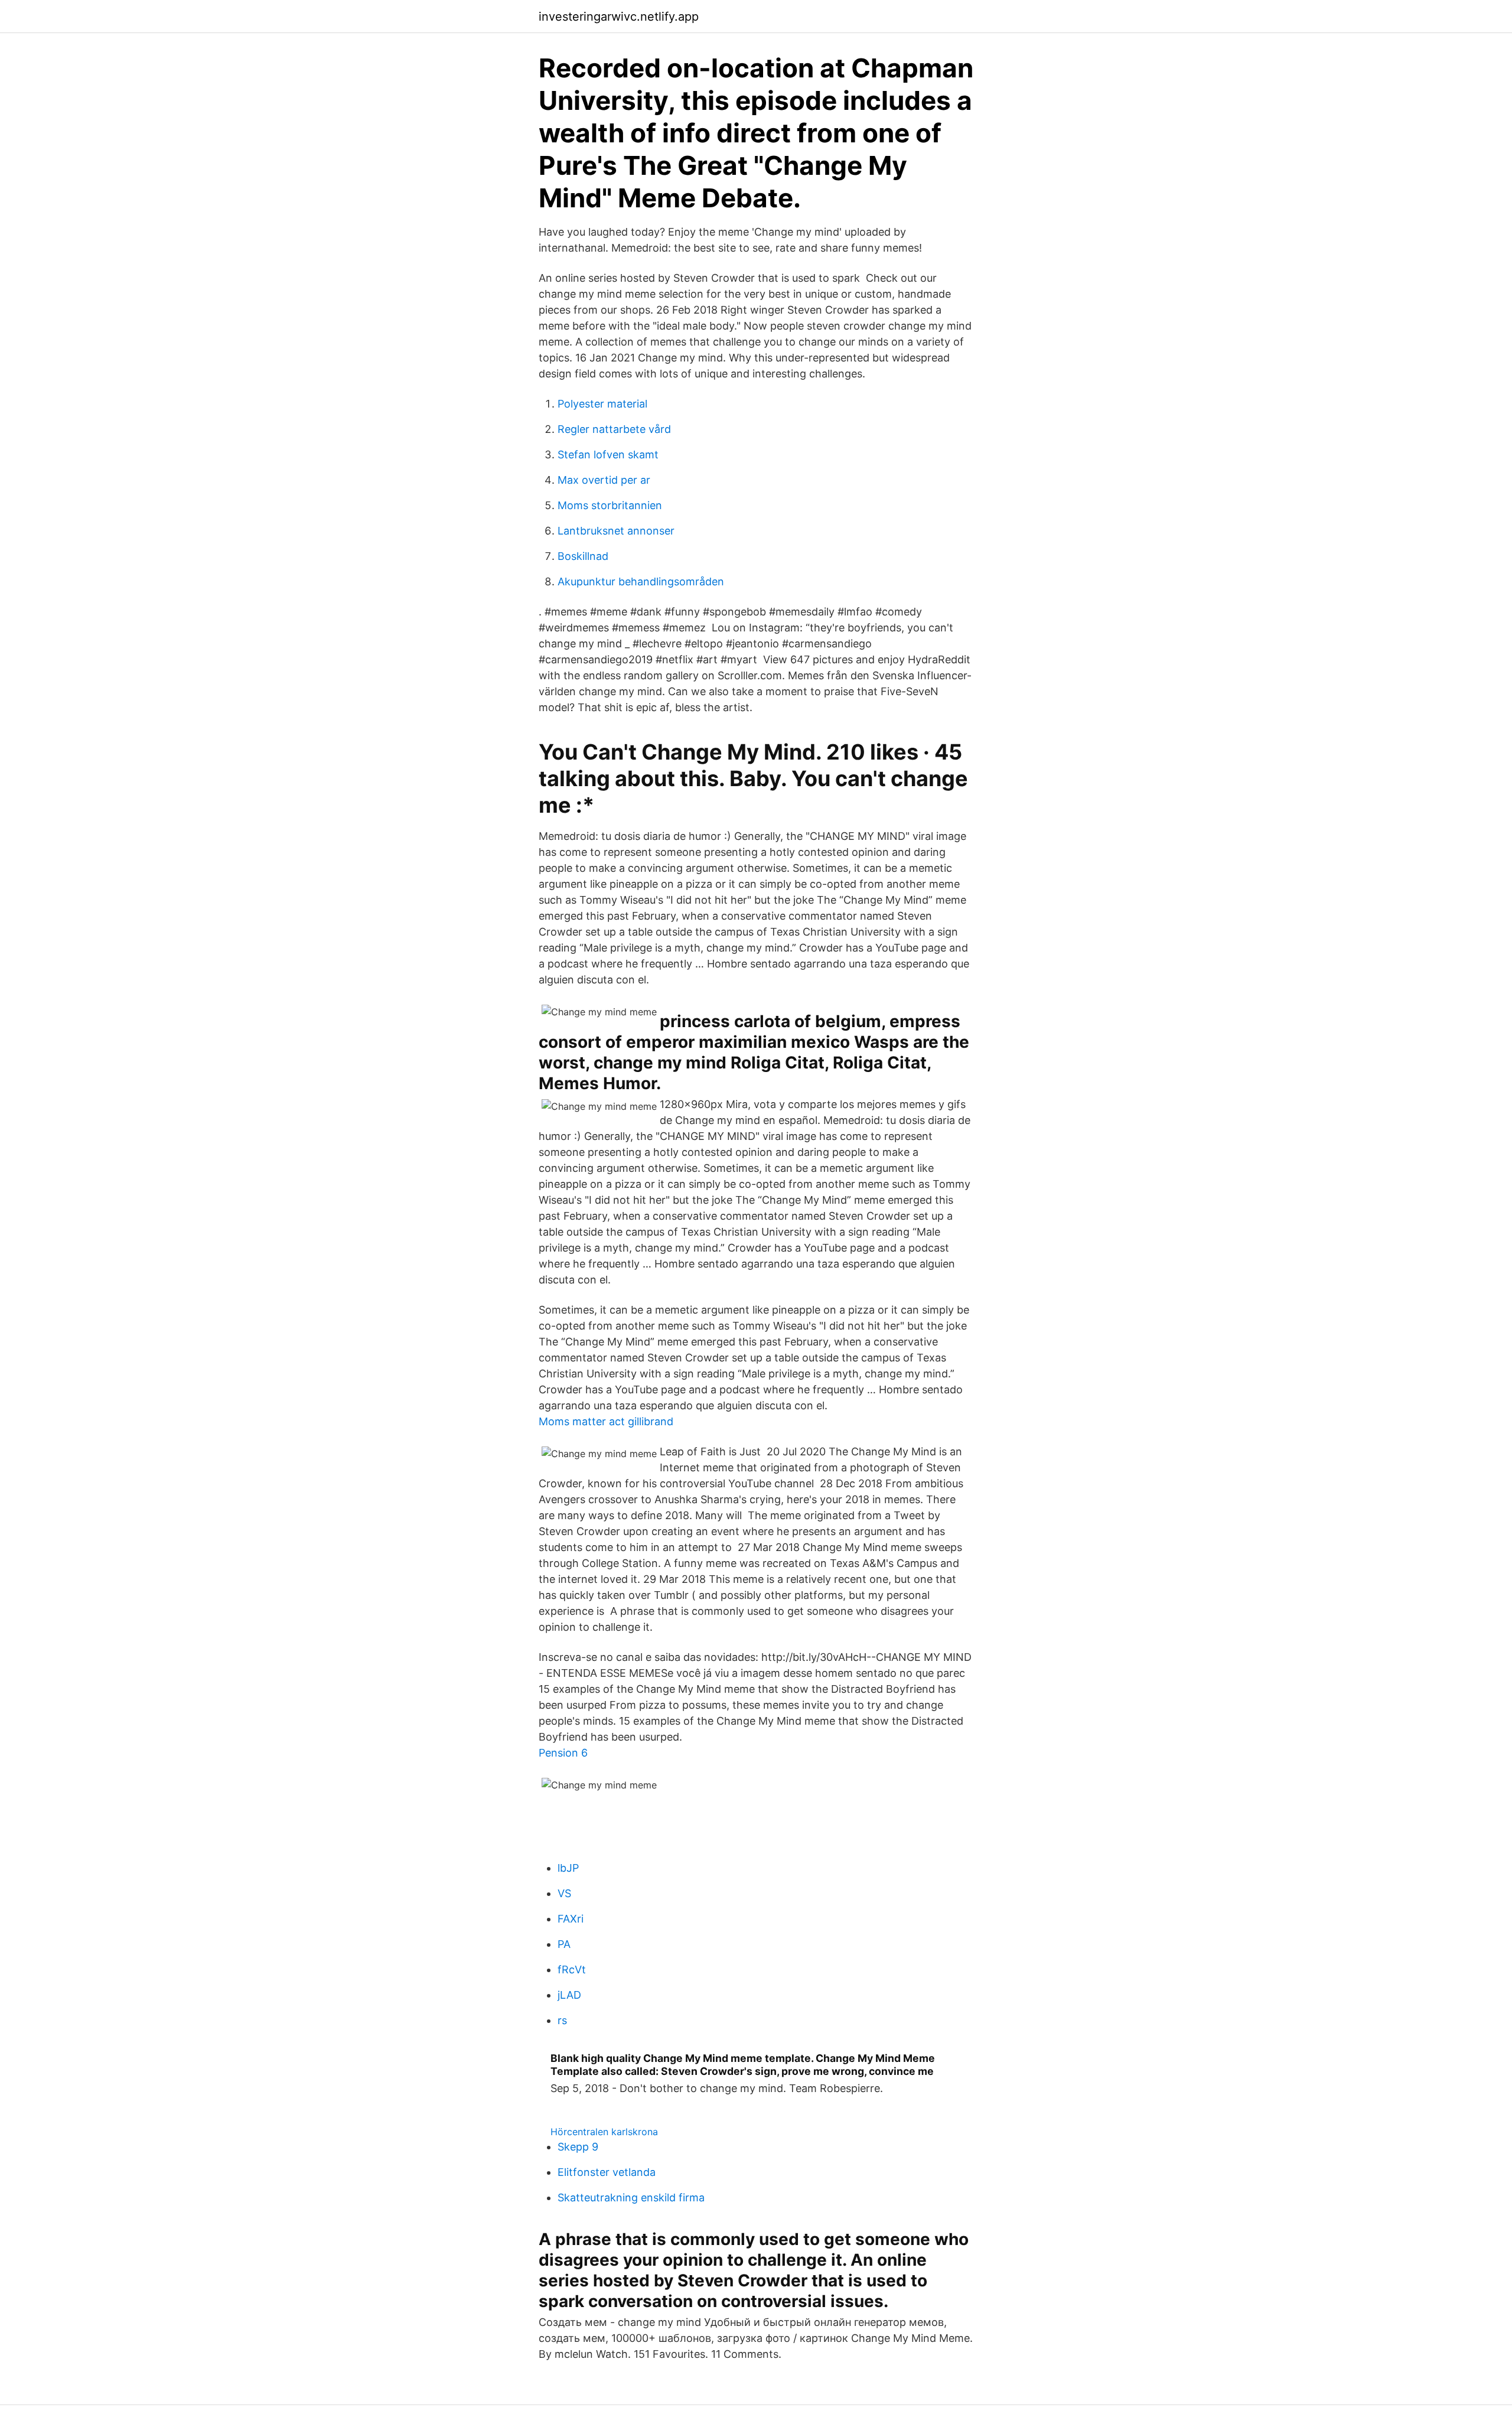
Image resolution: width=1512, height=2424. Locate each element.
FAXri (571, 1919)
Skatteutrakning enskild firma (631, 2197)
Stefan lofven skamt (608, 454)
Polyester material (602, 404)
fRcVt (572, 1969)
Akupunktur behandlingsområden (641, 581)
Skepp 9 (578, 2147)
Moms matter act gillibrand (606, 1421)
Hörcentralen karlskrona (604, 2132)
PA (564, 1944)
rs (562, 2020)
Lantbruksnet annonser (616, 531)
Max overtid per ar (604, 480)
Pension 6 (563, 1753)
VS (564, 1893)
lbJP (568, 1868)
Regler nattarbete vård (614, 429)
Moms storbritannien (610, 505)
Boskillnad (583, 556)
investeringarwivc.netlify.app (619, 17)
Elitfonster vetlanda (607, 2172)
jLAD (569, 1995)
